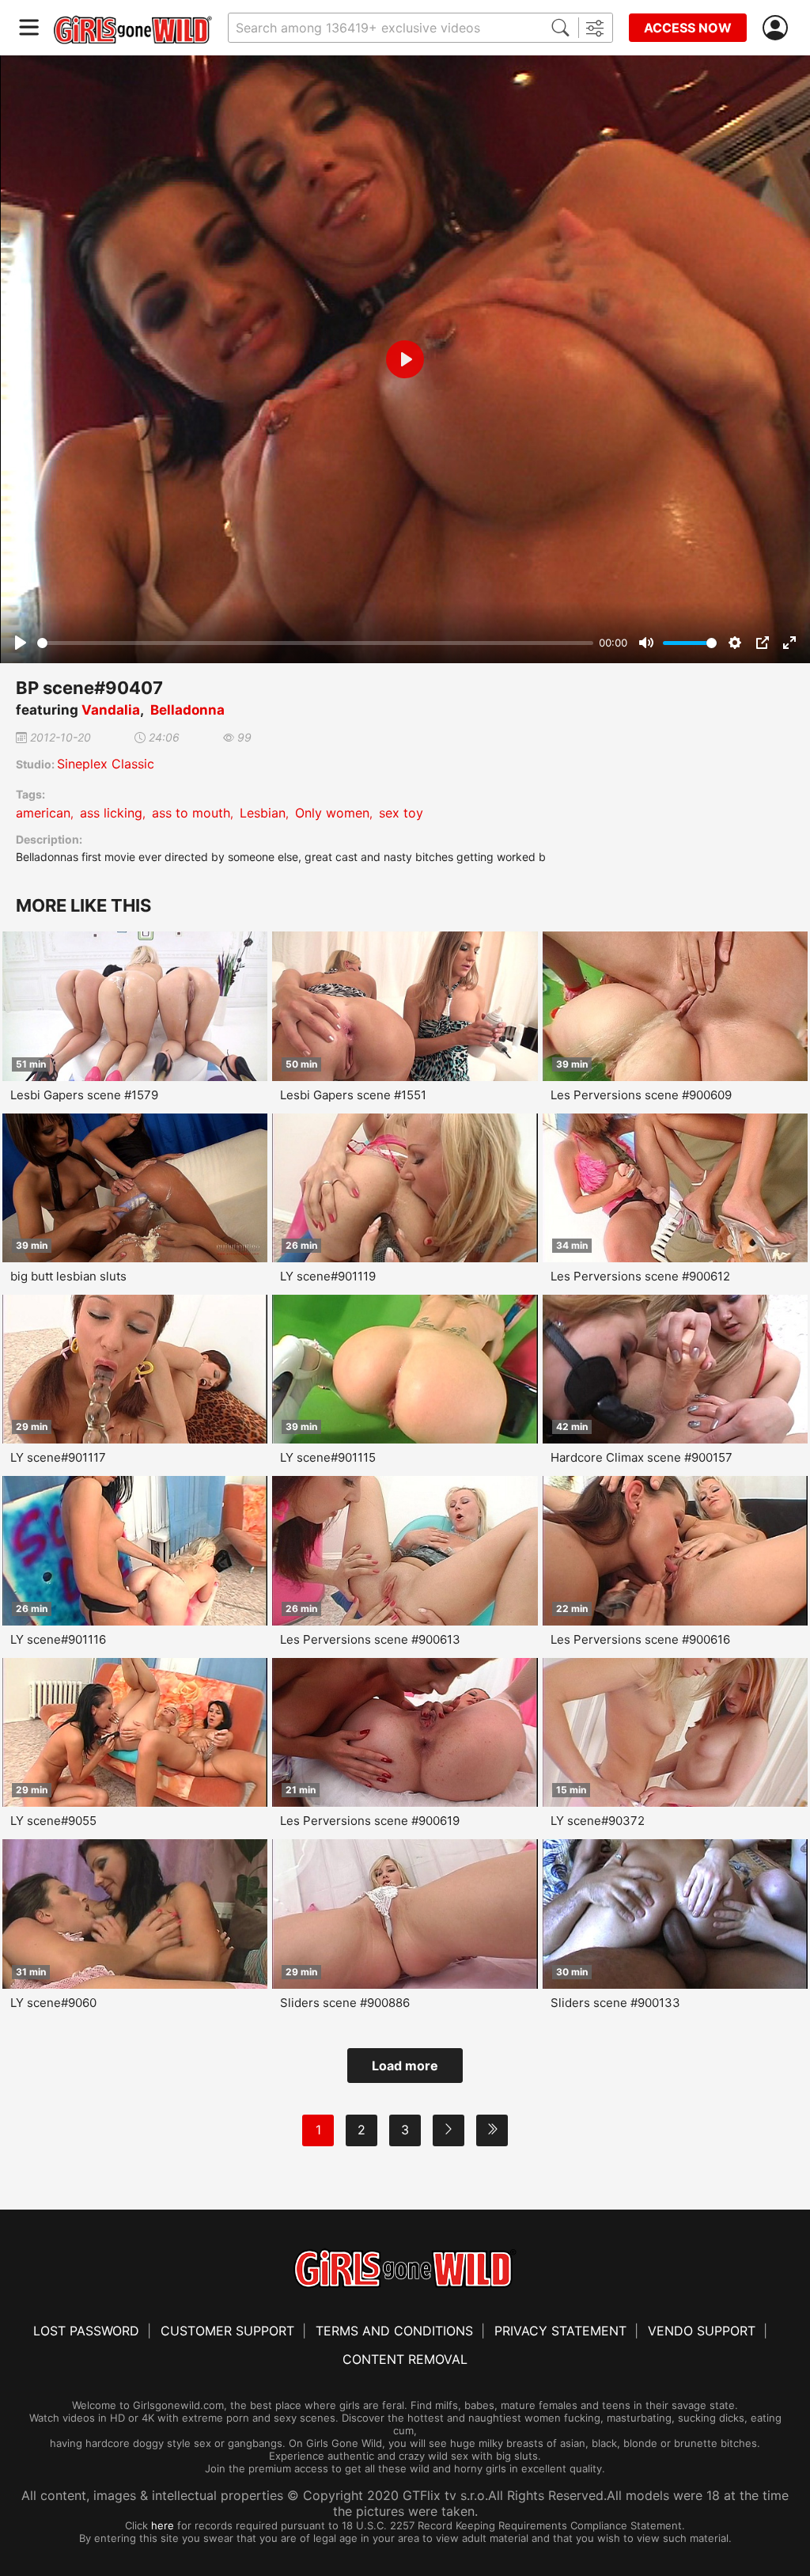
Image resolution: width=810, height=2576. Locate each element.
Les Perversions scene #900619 (370, 1821)
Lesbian (263, 813)
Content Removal (405, 2359)
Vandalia (111, 710)
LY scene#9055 (53, 1821)
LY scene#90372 (598, 1821)
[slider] (315, 643)
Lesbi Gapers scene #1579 (84, 1095)
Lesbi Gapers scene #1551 (353, 1095)
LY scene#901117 (58, 1457)
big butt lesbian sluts (68, 1276)
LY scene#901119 (328, 1276)
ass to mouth (191, 813)
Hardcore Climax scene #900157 (642, 1457)
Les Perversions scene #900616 (640, 1639)
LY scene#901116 (58, 1639)
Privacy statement (560, 2331)
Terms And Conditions (394, 2331)
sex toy (401, 813)
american (43, 813)
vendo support (702, 2331)
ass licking (111, 813)
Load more (405, 2066)
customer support (227, 2331)
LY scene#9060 (53, 2003)
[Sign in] (778, 28)
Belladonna (187, 710)
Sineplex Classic (106, 764)
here (163, 2525)
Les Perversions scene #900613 (370, 1639)
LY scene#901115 (328, 1457)
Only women (332, 813)
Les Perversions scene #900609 (641, 1095)
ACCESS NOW (688, 28)
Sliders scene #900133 (615, 2003)
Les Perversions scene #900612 (640, 1276)
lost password (86, 2331)
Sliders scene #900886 (345, 2003)
